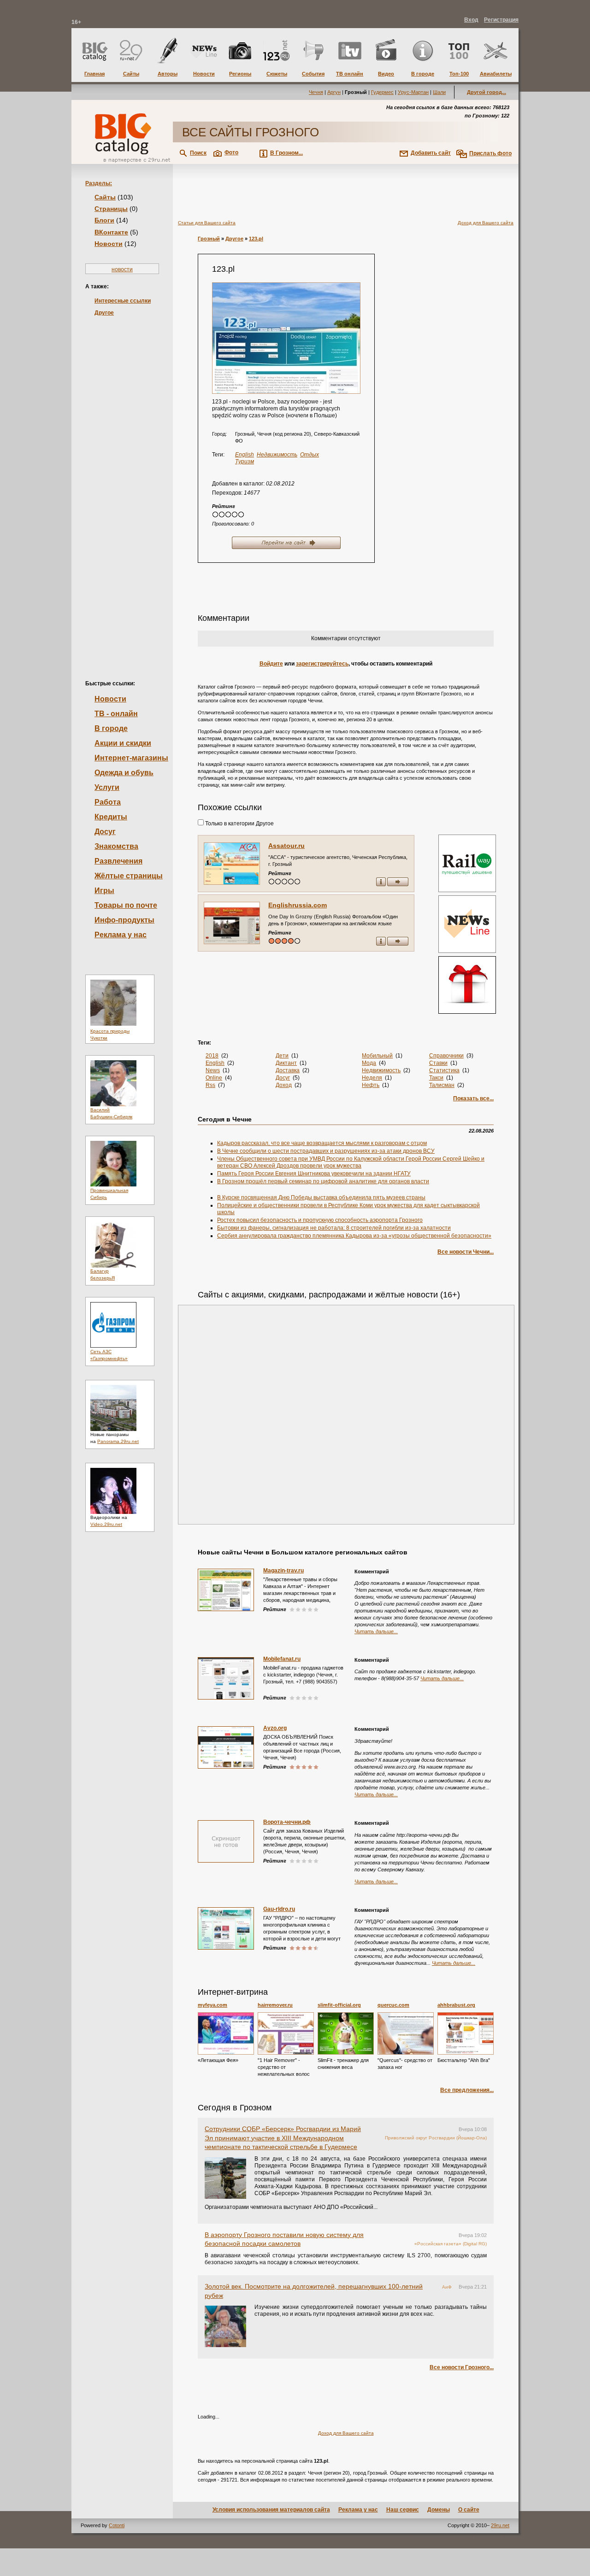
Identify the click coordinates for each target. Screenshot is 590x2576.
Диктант (286, 1063)
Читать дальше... (376, 1631)
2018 (212, 1056)
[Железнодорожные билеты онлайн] (467, 890)
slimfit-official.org (339, 2005)
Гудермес (382, 92)
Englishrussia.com (298, 905)
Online (214, 1078)
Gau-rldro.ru (279, 1909)
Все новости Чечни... (466, 1252)
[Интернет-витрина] (466, 986)
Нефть (371, 1085)
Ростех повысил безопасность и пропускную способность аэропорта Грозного (320, 1220)
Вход (471, 20)
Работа (108, 802)
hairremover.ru (275, 2005)
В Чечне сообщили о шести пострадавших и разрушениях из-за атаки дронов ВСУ (326, 1151)
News (213, 1070)
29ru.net (500, 2525)
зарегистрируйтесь (322, 664)
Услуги (107, 787)
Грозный (209, 239)
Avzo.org (275, 1728)
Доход (284, 1085)
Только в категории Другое (239, 824)
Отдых (310, 455)
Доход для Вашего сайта (486, 223)
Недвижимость (277, 455)
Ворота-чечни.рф (287, 1822)
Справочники (446, 1056)
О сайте (469, 2510)
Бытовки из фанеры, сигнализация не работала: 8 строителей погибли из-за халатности (334, 1228)
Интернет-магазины (131, 758)
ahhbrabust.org (456, 2005)
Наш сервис (403, 2510)
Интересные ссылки (123, 301)
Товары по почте (126, 905)
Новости (109, 244)
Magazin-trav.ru (283, 1571)
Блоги (104, 220)
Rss (210, 1085)
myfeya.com (212, 2005)
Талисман (442, 1085)
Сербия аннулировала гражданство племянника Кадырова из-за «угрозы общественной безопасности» (354, 1236)
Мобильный (377, 1056)
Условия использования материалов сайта (271, 2510)
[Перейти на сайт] (286, 338)
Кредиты (111, 817)
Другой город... (487, 92)
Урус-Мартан (413, 92)
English (245, 455)
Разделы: (99, 183)
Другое (104, 313)
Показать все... (473, 1098)
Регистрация (501, 20)
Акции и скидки (123, 743)
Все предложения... (467, 2090)
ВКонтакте (111, 232)
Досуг (105, 832)
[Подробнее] (226, 2033)
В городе (111, 728)
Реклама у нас (121, 935)
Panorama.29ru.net (118, 1441)
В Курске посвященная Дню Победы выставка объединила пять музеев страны (321, 1197)
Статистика (444, 1070)
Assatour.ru (286, 846)
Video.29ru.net (106, 1524)
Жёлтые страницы (129, 876)
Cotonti (117, 2525)
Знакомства (116, 846)
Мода (369, 1063)
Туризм (245, 461)
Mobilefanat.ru (282, 1659)
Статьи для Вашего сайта (207, 223)
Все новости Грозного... (462, 2367)
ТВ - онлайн (116, 714)
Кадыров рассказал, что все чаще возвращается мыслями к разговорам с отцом (322, 1143)
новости (122, 269)
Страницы (111, 209)
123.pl (256, 239)
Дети (282, 1056)
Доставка (288, 1070)
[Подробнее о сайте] (232, 864)
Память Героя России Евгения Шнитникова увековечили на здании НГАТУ (314, 1174)
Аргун (334, 92)
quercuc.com (393, 2005)
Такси (436, 1078)
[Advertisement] (122, 483)
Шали (439, 92)
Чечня (316, 92)
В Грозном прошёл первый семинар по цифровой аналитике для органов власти (323, 1181)
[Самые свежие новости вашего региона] (466, 925)
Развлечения (118, 861)
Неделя (372, 1078)
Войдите (271, 664)
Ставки (438, 1063)
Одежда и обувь (124, 773)
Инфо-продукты (124, 920)
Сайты (105, 197)
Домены (439, 2510)
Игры (104, 891)
